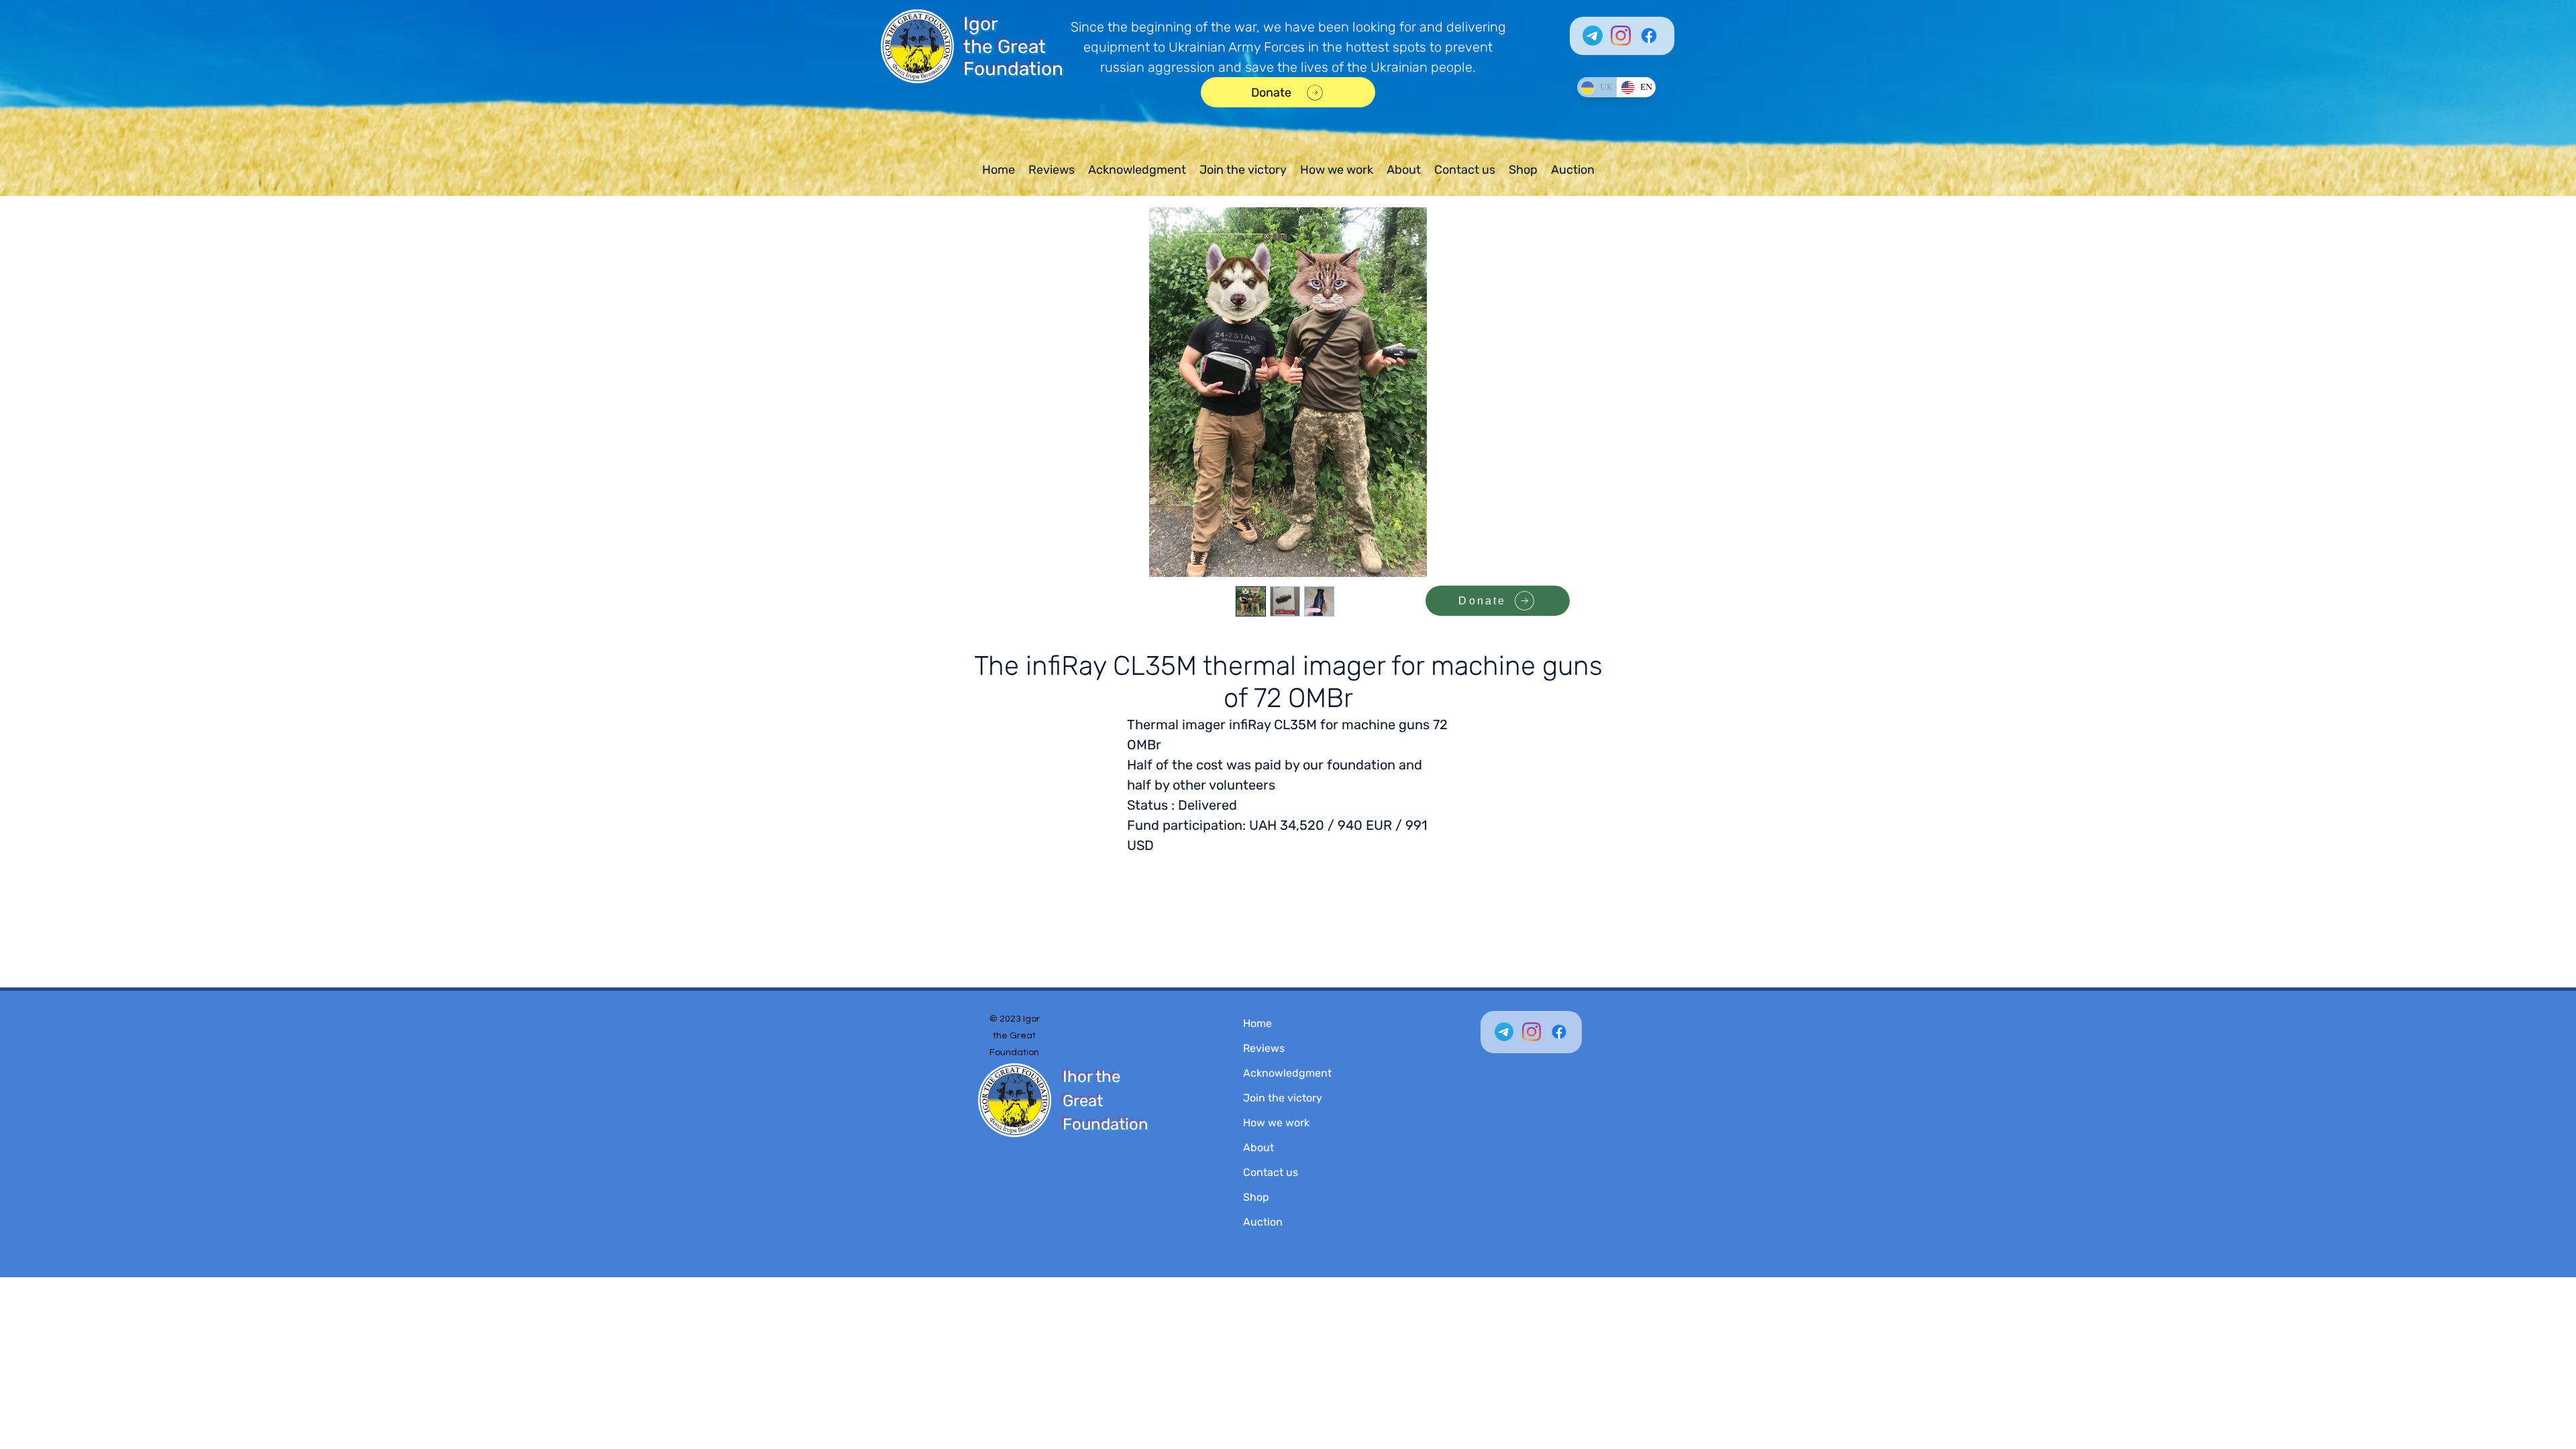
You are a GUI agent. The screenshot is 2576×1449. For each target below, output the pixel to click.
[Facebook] (1649, 36)
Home (1257, 1023)
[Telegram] (1593, 36)
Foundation (1013, 69)
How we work (1276, 1123)
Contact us (1271, 1172)
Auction (1263, 1222)
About (1258, 1147)
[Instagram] (1621, 36)
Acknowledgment (1287, 1073)
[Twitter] (1504, 1032)
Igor (981, 24)
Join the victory (1283, 1098)
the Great (1005, 47)
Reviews (1264, 1048)
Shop (1256, 1197)
